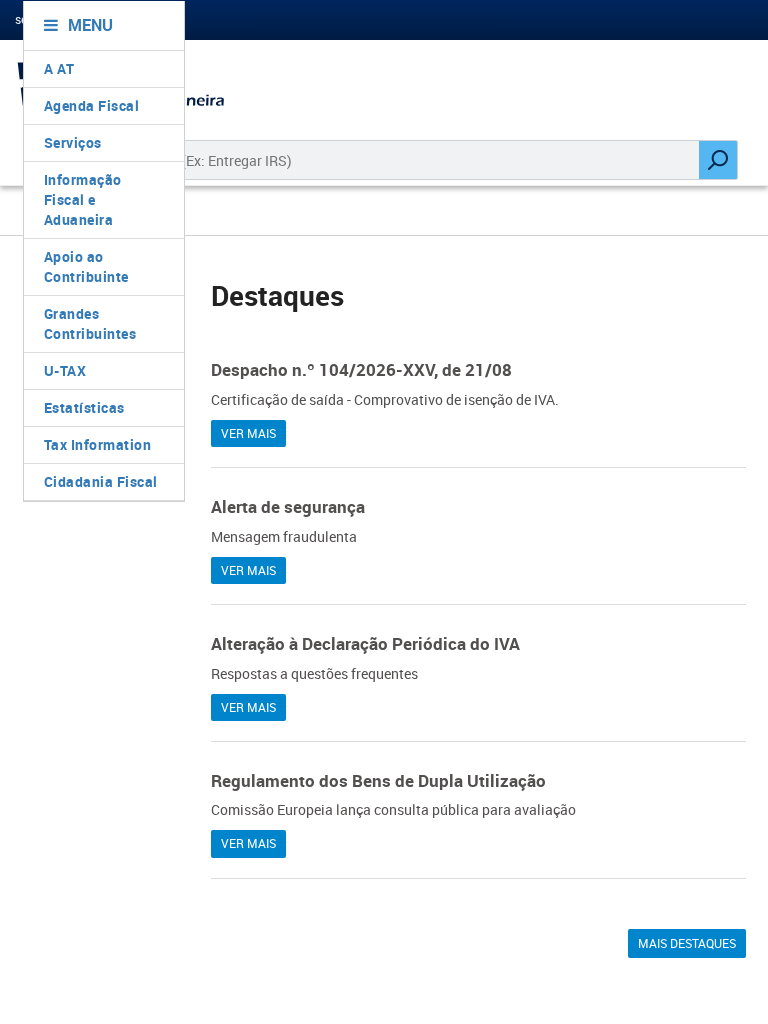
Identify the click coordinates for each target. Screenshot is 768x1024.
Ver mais (248, 433)
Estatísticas (84, 407)
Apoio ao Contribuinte (86, 266)
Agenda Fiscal (92, 105)
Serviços (73, 142)
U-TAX (65, 370)
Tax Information (98, 444)
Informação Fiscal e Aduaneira (83, 199)
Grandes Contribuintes (90, 323)
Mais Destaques (687, 943)
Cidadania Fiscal (101, 481)
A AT (59, 68)
